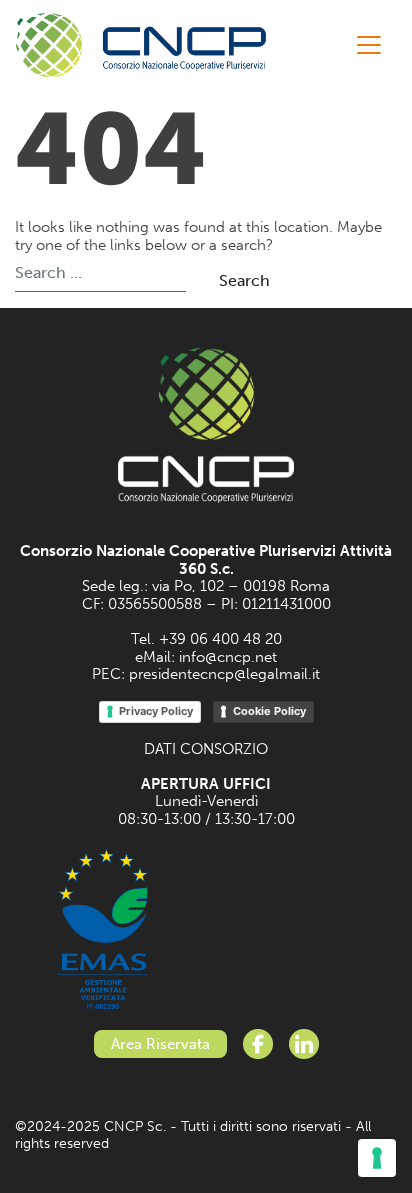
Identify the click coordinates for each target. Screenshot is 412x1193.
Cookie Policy (269, 711)
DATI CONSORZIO (206, 749)
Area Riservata (160, 1044)
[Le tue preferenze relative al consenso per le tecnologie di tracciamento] (377, 1158)
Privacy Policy (156, 711)
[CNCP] (141, 45)
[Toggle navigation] (369, 45)
